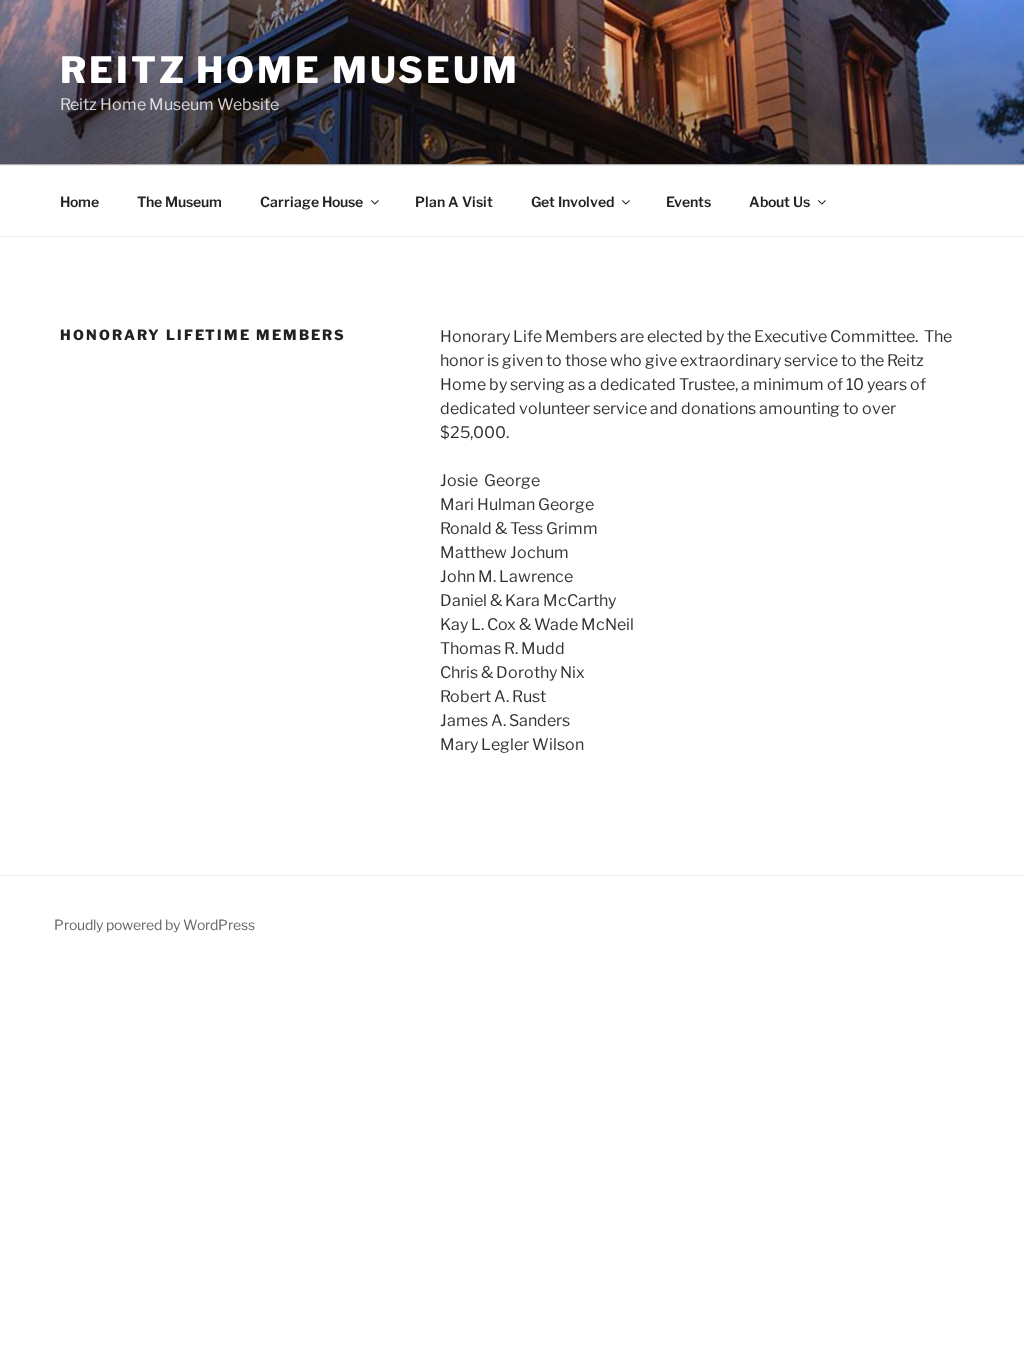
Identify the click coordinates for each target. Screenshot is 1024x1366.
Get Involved (572, 201)
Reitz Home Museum (290, 70)
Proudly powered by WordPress (154, 924)
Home (79, 201)
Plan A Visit (454, 201)
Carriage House (311, 201)
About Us (779, 201)
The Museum (179, 201)
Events (688, 201)
